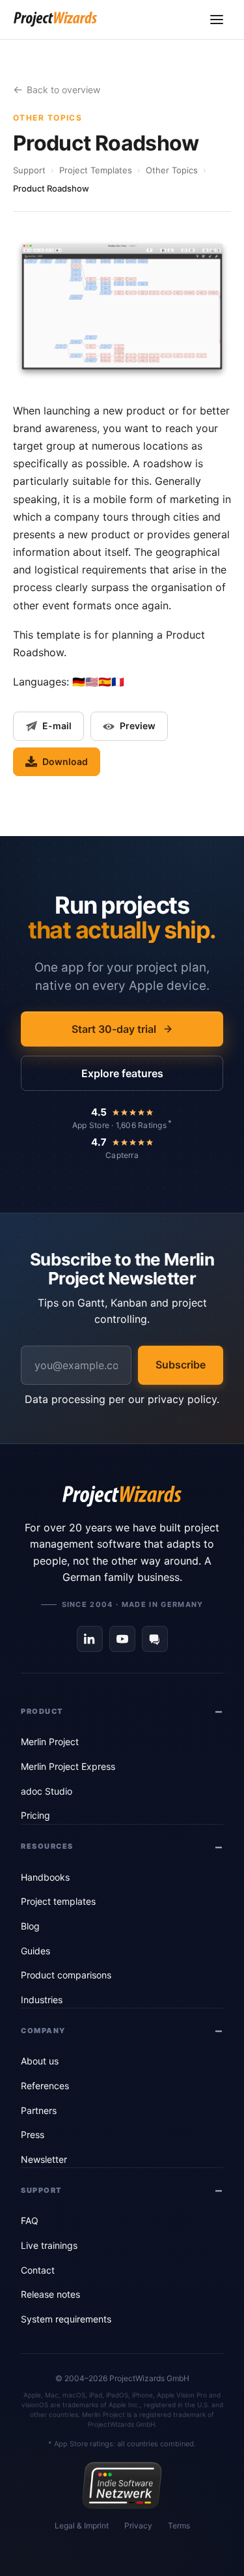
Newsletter (44, 2159)
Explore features (122, 1073)
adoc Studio (47, 1791)
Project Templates (96, 170)
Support (29, 170)
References (45, 2086)
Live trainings (49, 2245)
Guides (35, 1951)
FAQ (30, 2221)
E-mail (57, 726)
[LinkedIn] (90, 1639)
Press (33, 2135)
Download (65, 761)
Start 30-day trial (114, 1029)
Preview (138, 726)
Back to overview (63, 90)
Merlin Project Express (68, 1766)
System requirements (66, 2319)
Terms (179, 2525)
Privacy (138, 2525)
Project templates (58, 1901)
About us (40, 2061)
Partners (39, 2110)
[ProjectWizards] (122, 1496)
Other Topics (172, 170)
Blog (30, 1926)
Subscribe (181, 1365)
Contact (38, 2270)
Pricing (35, 1815)
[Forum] (155, 1639)
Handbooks (45, 1877)
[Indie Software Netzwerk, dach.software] (122, 2485)
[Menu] (217, 20)
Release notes (50, 2294)
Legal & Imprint (82, 2525)
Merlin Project (50, 1742)
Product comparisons (66, 1975)
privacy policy (182, 1399)
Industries (42, 2000)
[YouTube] (122, 1639)
